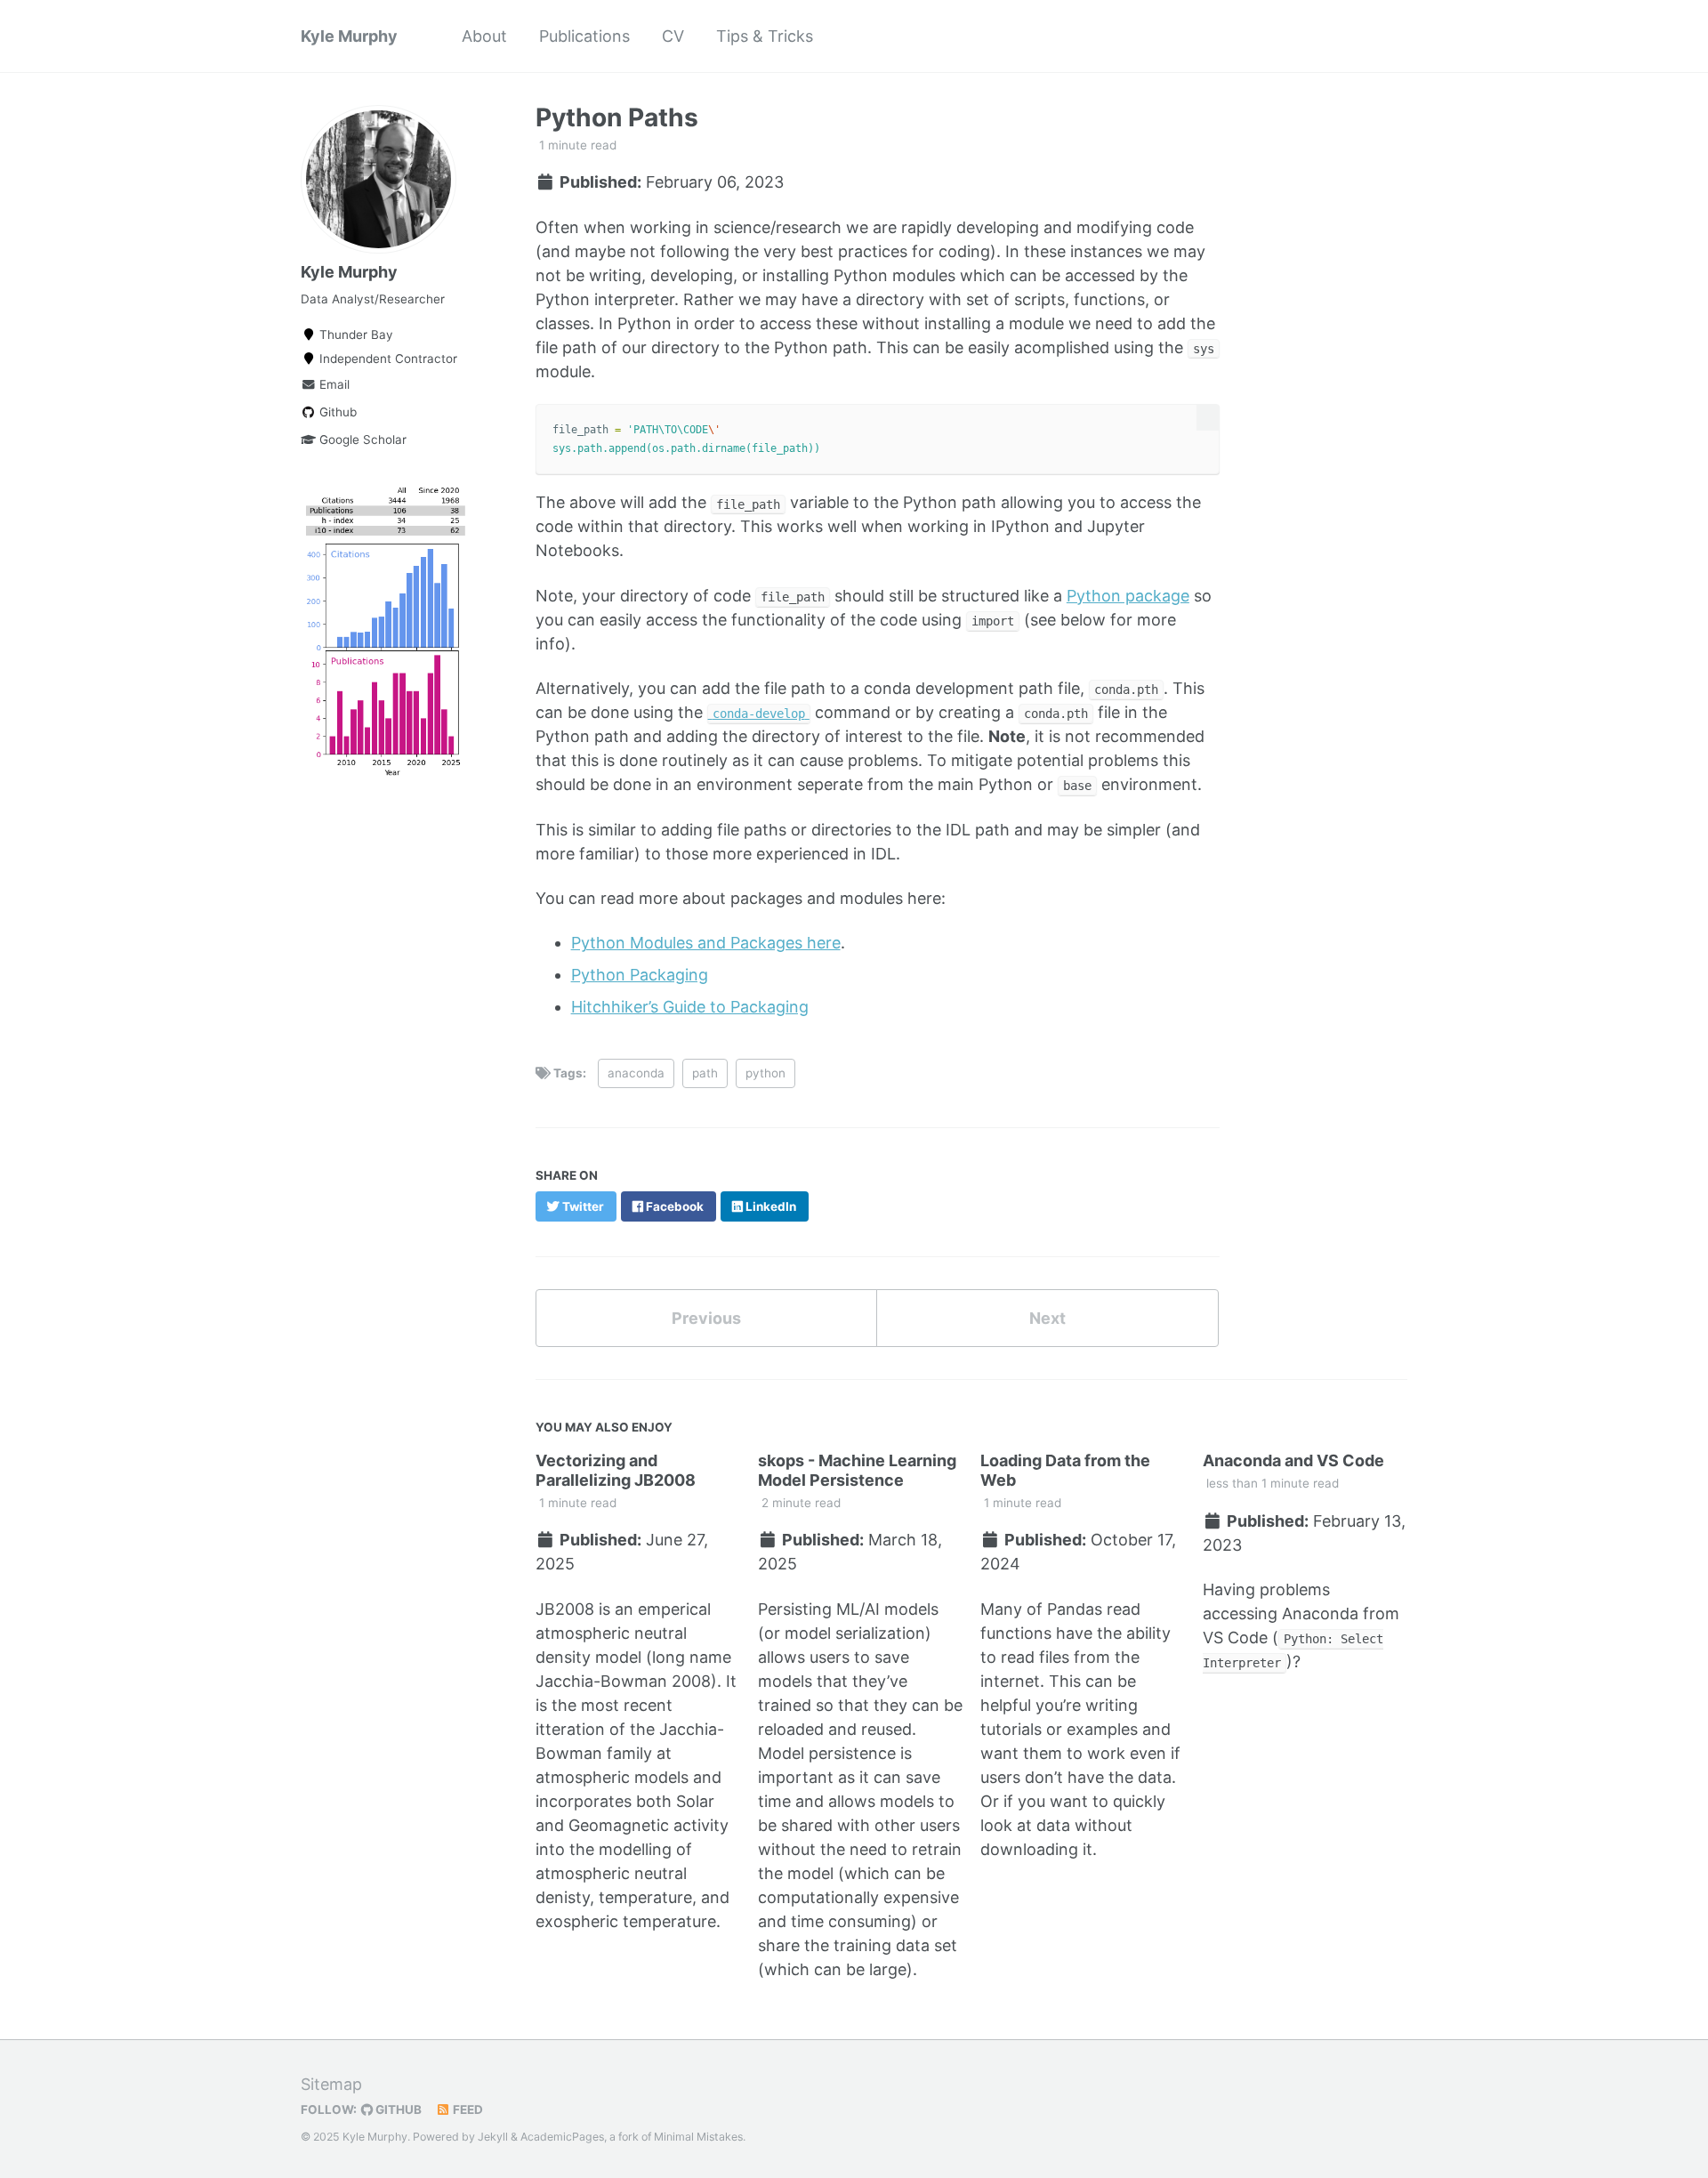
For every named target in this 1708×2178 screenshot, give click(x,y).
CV (673, 36)
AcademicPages (562, 2137)
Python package (1128, 596)
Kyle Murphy (349, 36)
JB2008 (565, 1609)
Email (333, 384)
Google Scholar (361, 440)
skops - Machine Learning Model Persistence (857, 1470)
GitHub (397, 2109)
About (484, 36)
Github (336, 412)
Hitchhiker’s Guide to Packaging (690, 1007)
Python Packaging (640, 975)
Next (1047, 1318)
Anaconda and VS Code (1293, 1460)
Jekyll (493, 2137)
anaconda (636, 1073)
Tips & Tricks (765, 36)
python (765, 1073)
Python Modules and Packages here (706, 943)
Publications (584, 36)
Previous (706, 1318)
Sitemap (331, 2084)
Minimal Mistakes (698, 2137)
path (705, 1073)
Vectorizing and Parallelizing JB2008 (616, 1470)
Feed (467, 2109)
